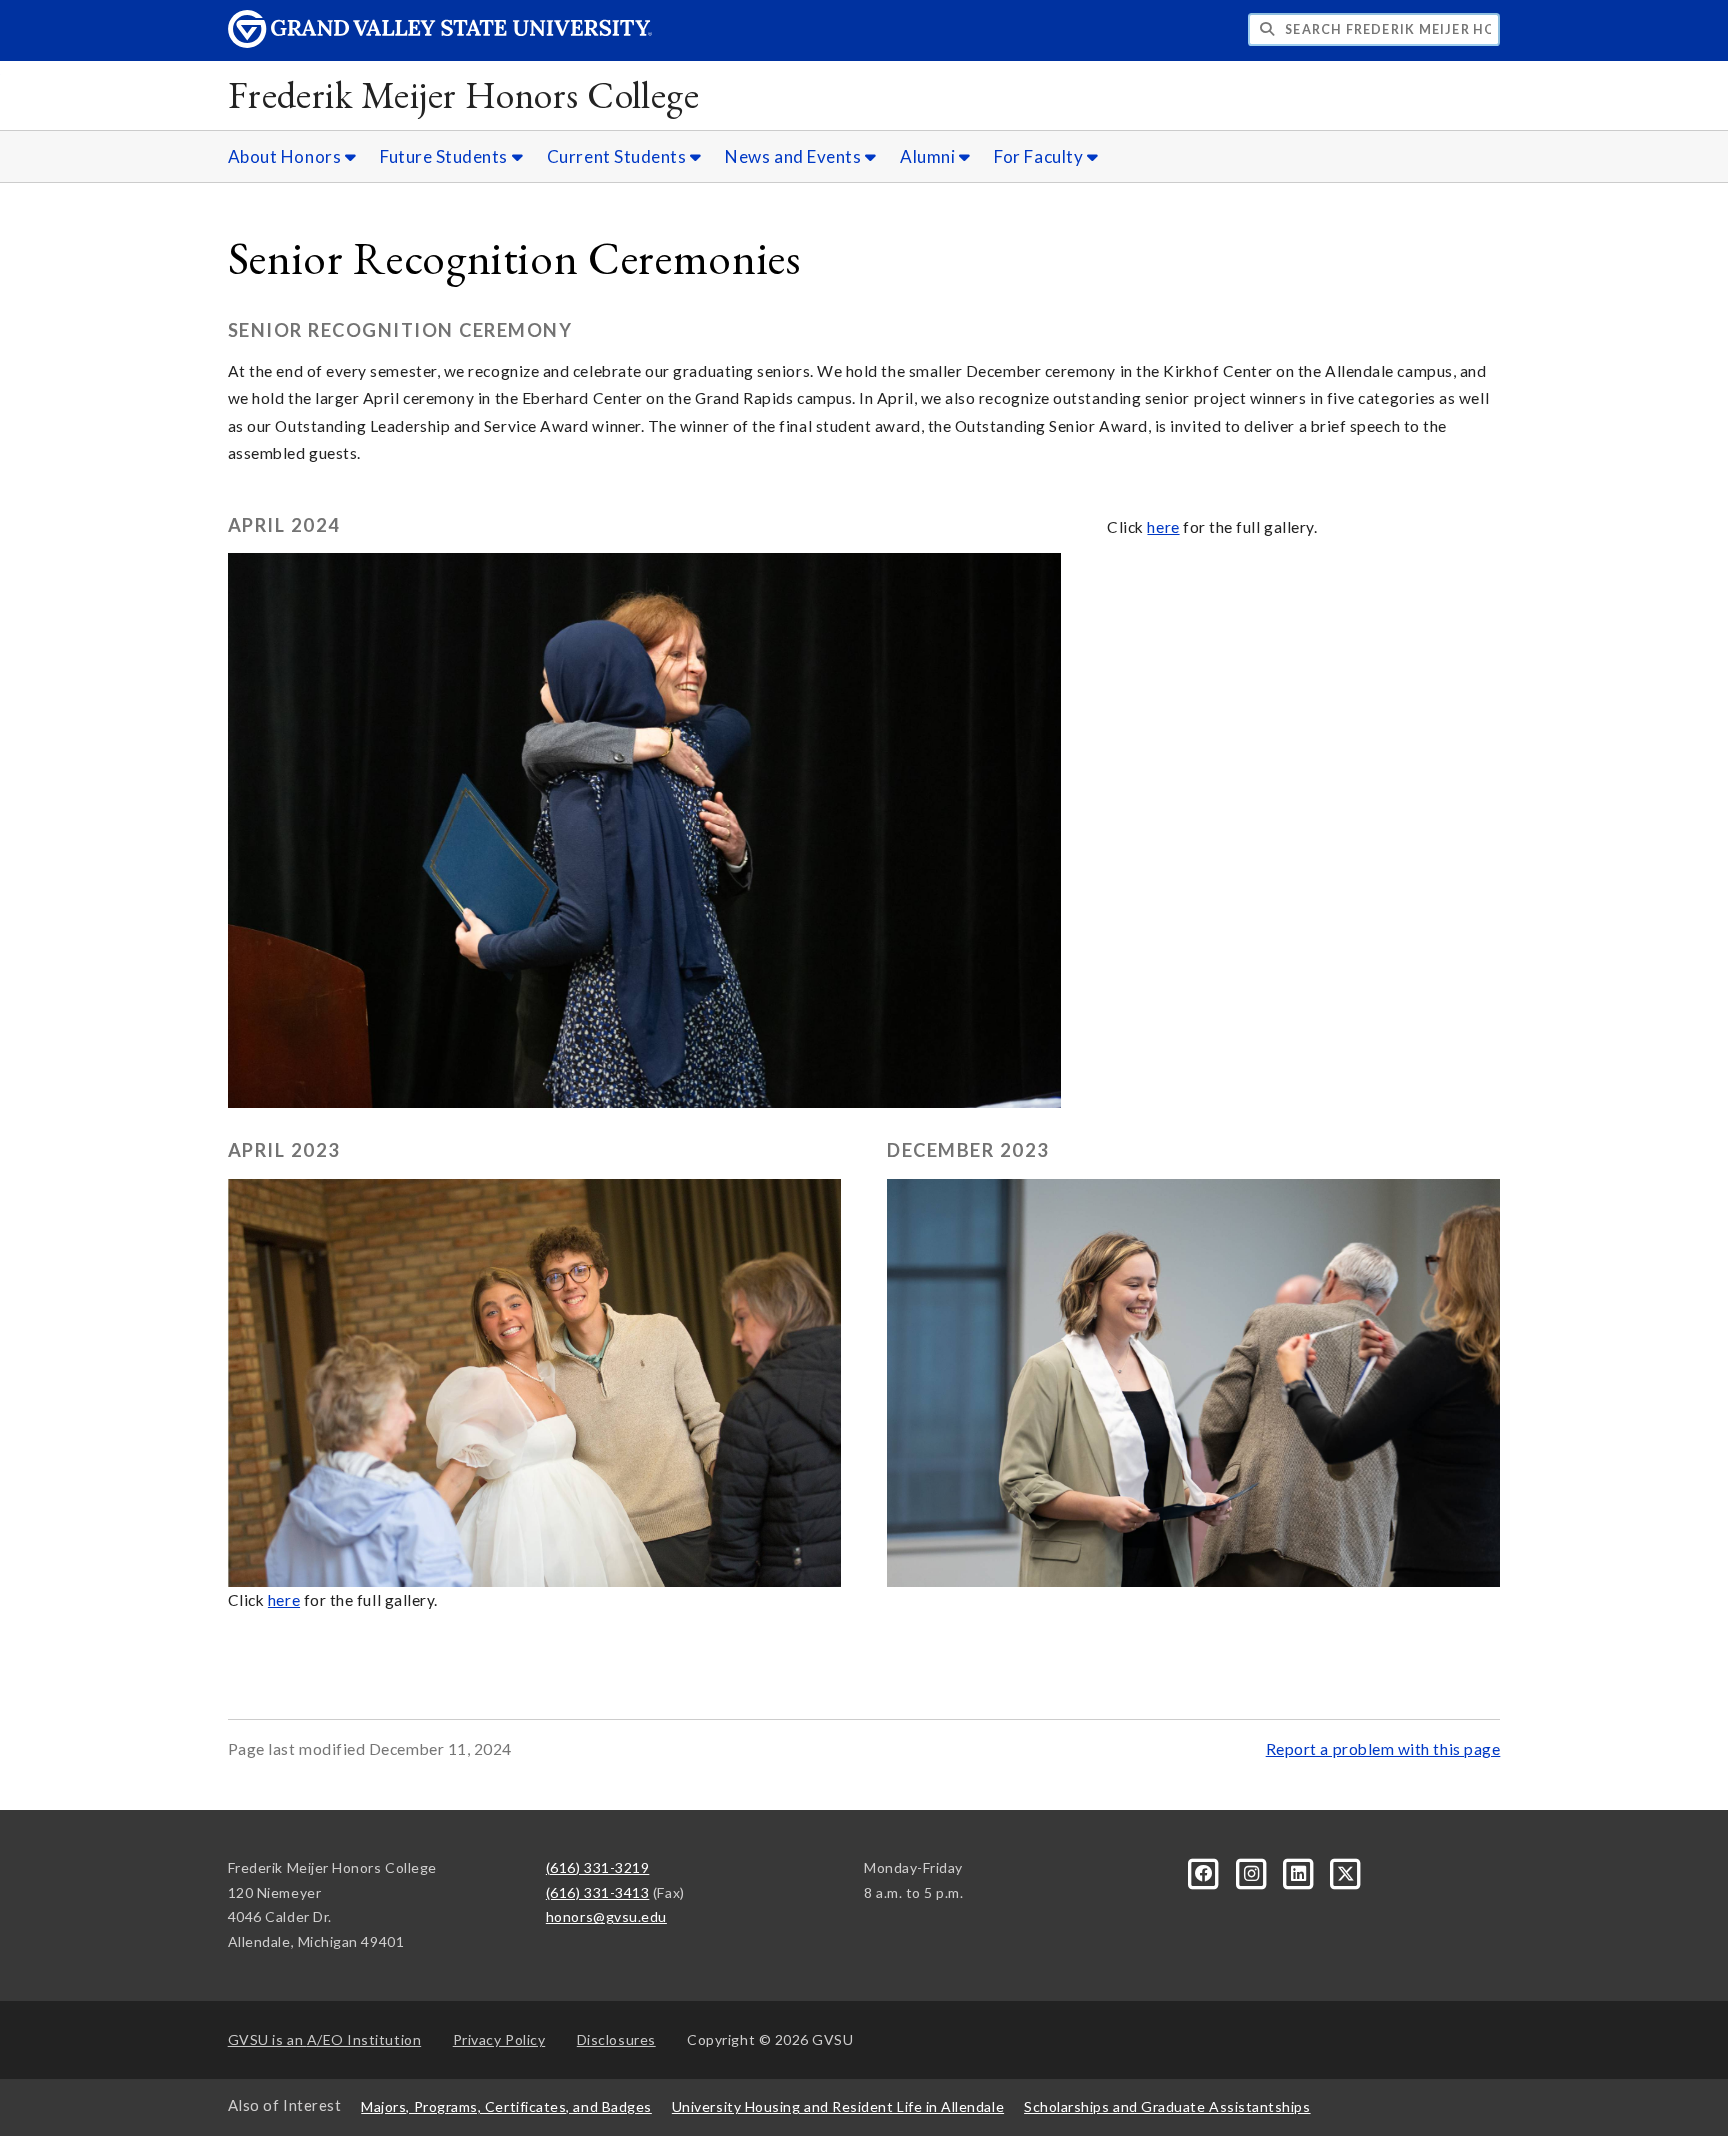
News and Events (795, 156)
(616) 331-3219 (598, 1867)
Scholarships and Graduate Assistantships (1167, 2106)
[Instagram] (1252, 1871)
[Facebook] (1205, 1871)
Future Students (446, 156)
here (1163, 527)
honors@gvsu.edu (606, 1916)
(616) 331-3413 (598, 1892)
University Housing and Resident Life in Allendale (838, 2106)
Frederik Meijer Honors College (464, 94)
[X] (1346, 1871)
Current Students (618, 156)
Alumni (929, 156)
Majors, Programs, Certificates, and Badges (506, 2106)
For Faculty (1040, 156)
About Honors (286, 156)
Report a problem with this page (1383, 1749)
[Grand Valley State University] (440, 42)
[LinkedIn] (1300, 1871)
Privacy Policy (499, 2039)
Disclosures (616, 2039)
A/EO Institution (325, 2039)
